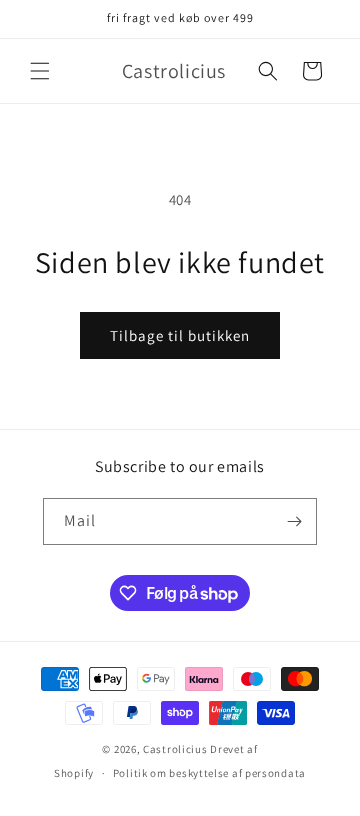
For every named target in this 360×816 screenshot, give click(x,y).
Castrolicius (175, 749)
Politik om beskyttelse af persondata (209, 773)
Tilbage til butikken (180, 335)
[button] (40, 71)
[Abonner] (294, 521)
